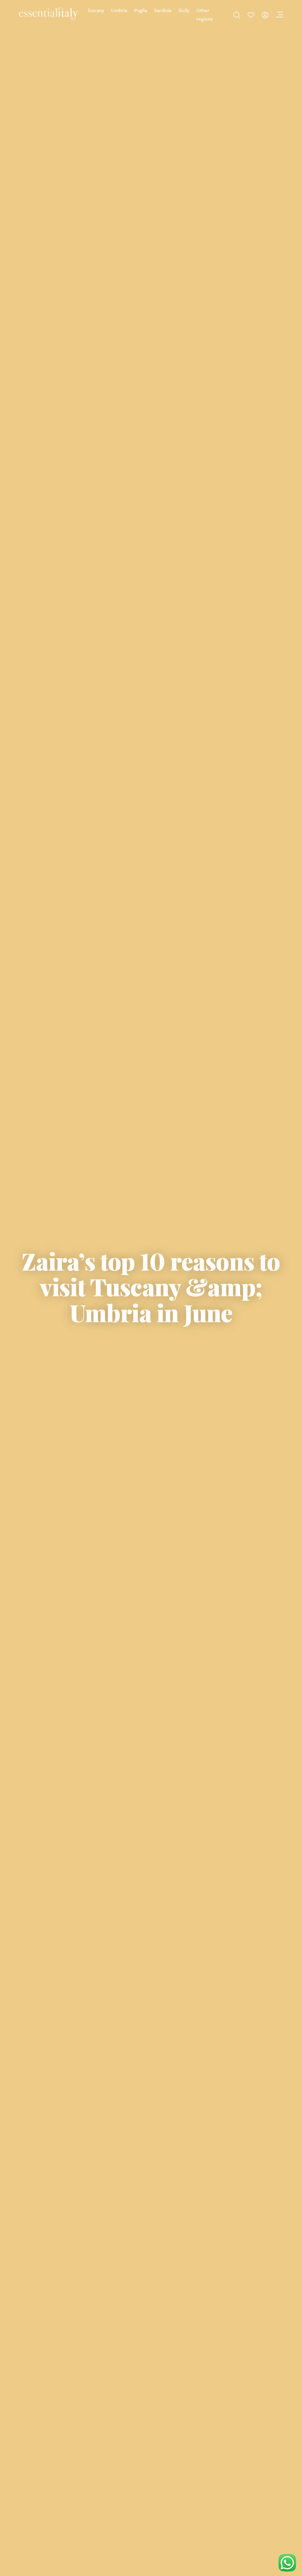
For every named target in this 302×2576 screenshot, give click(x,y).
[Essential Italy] (48, 14)
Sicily (184, 10)
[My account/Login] (265, 15)
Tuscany (96, 10)
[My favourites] (251, 15)
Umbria (119, 10)
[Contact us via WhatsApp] (287, 2563)
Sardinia (163, 10)
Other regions (205, 14)
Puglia (141, 10)
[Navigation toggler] (279, 15)
